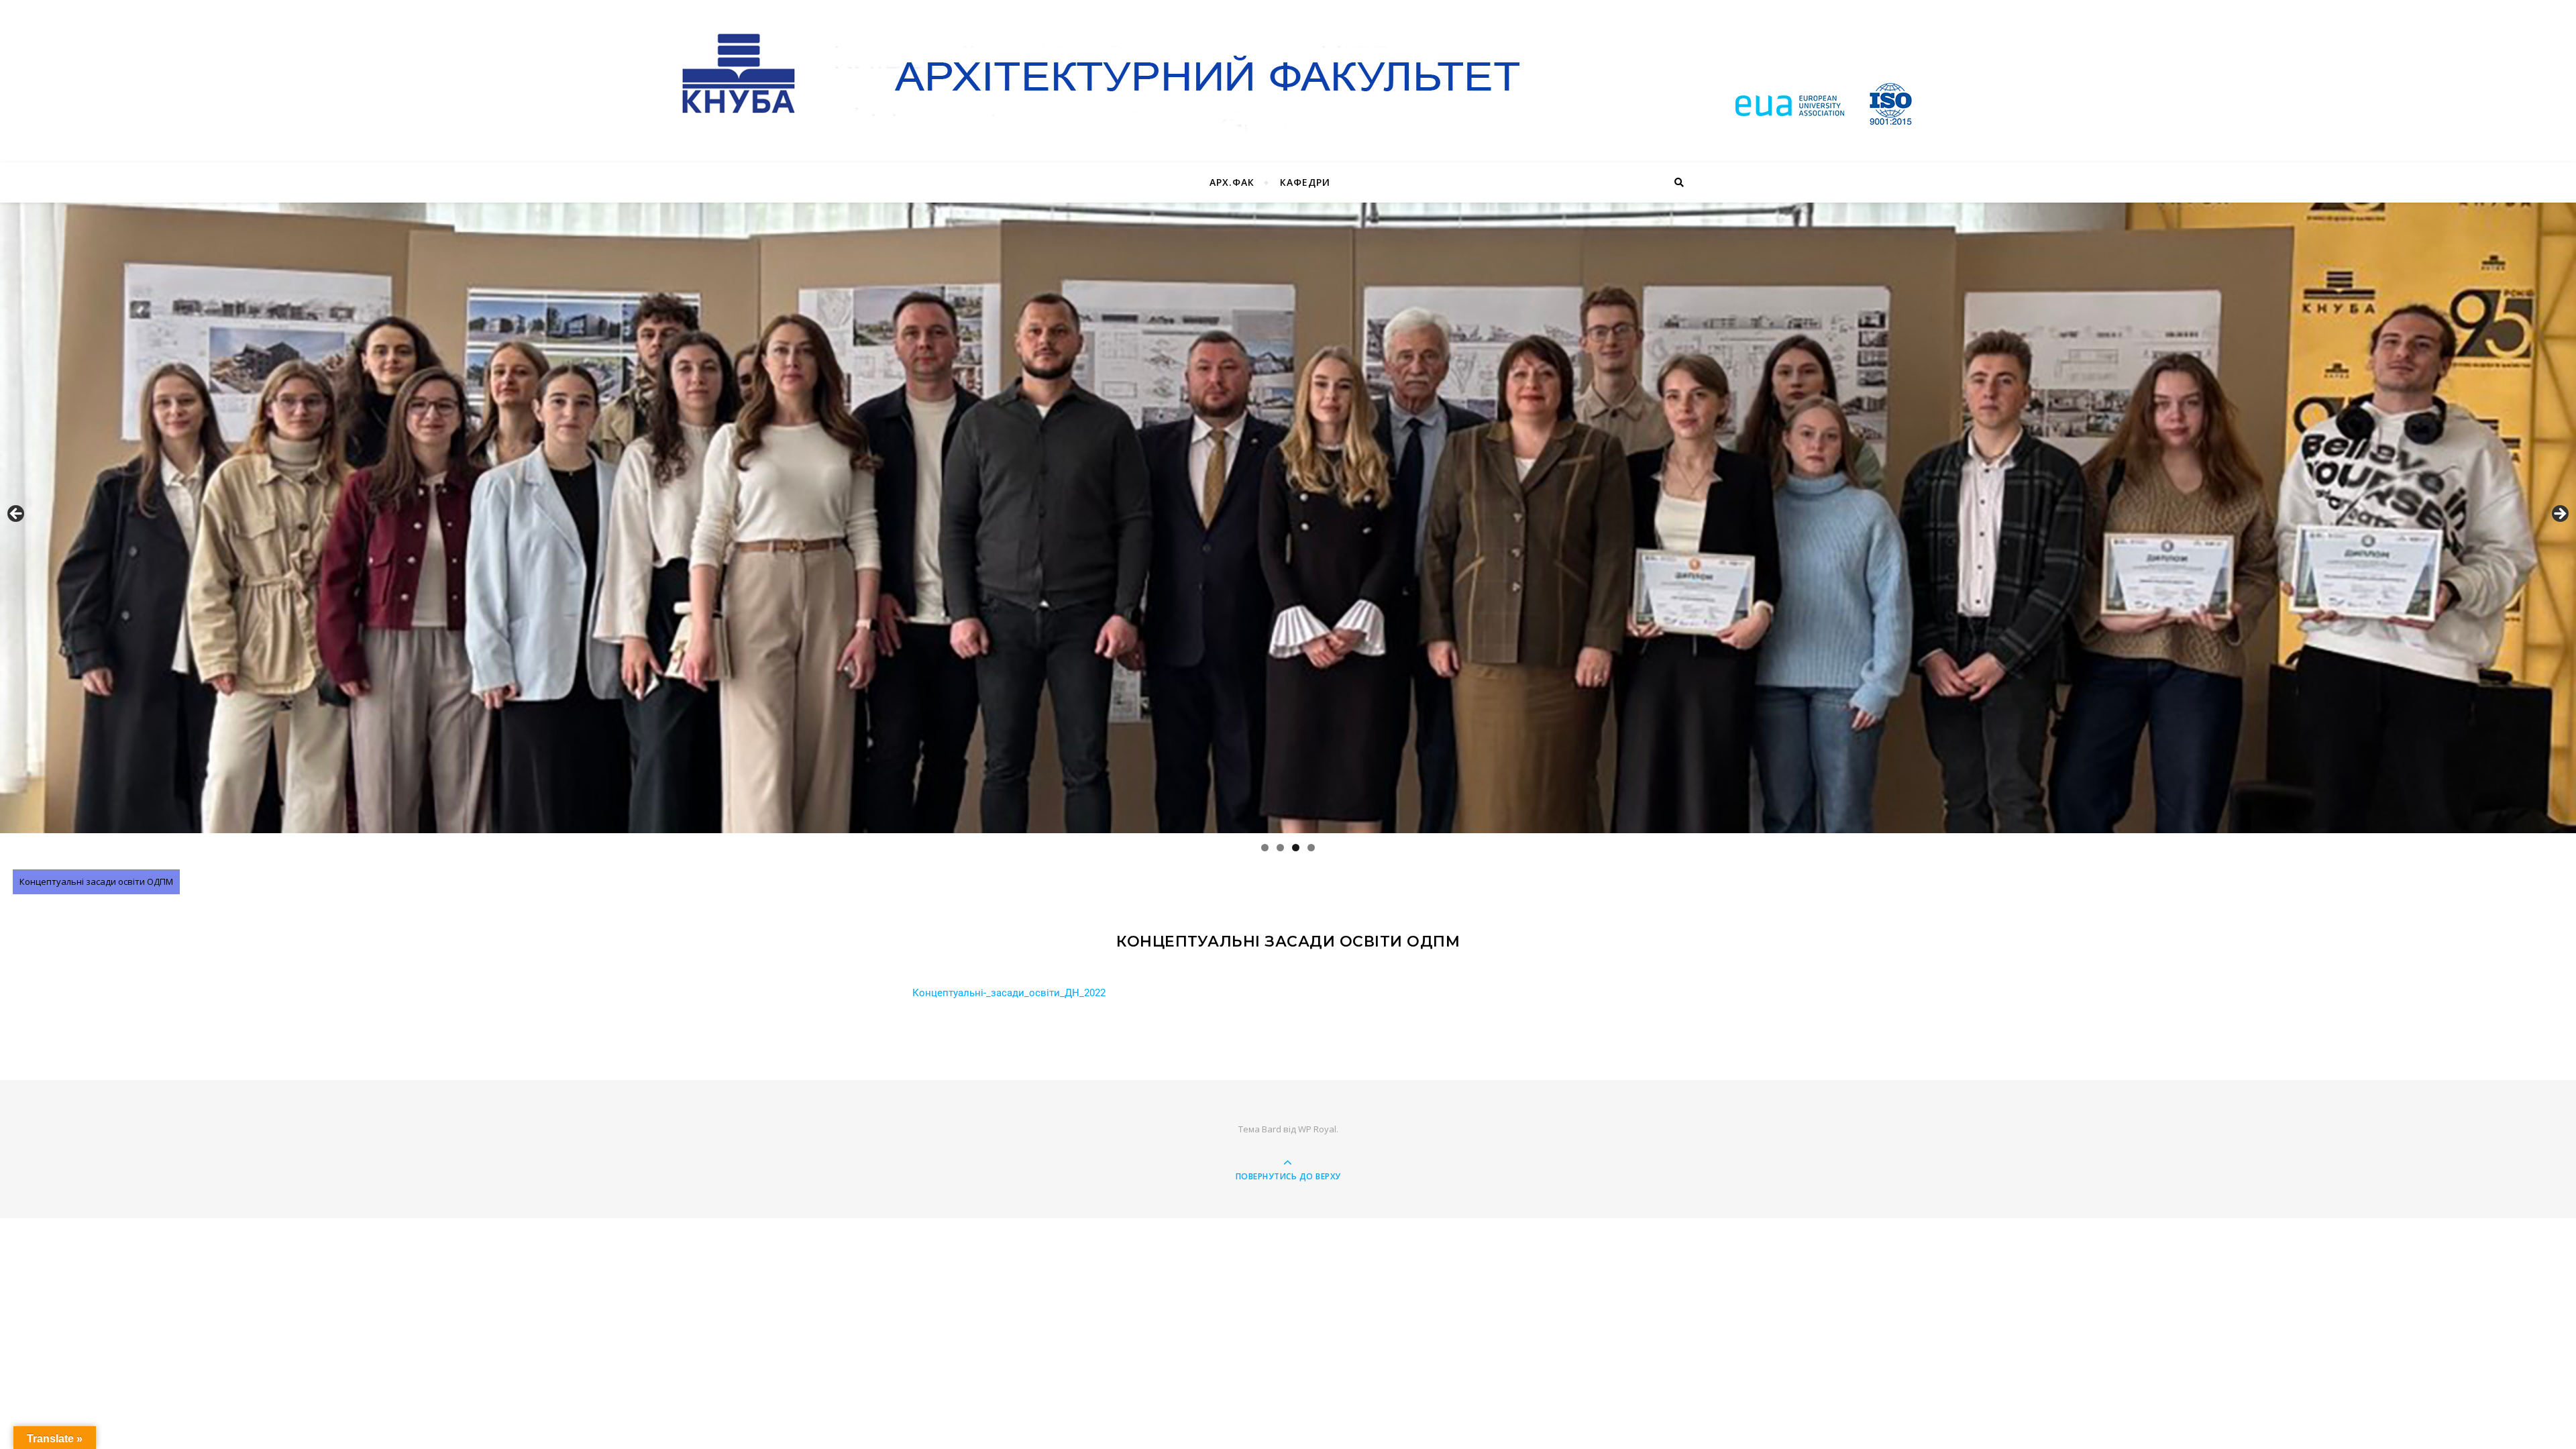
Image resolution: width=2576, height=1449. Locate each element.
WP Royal (1317, 1129)
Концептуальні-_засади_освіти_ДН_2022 (1009, 993)
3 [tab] (1296, 848)
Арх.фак (1232, 182)
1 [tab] (1265, 848)
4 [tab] (1311, 848)
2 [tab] (1280, 848)
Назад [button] (17, 515)
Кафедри (1305, 182)
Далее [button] (2559, 515)
